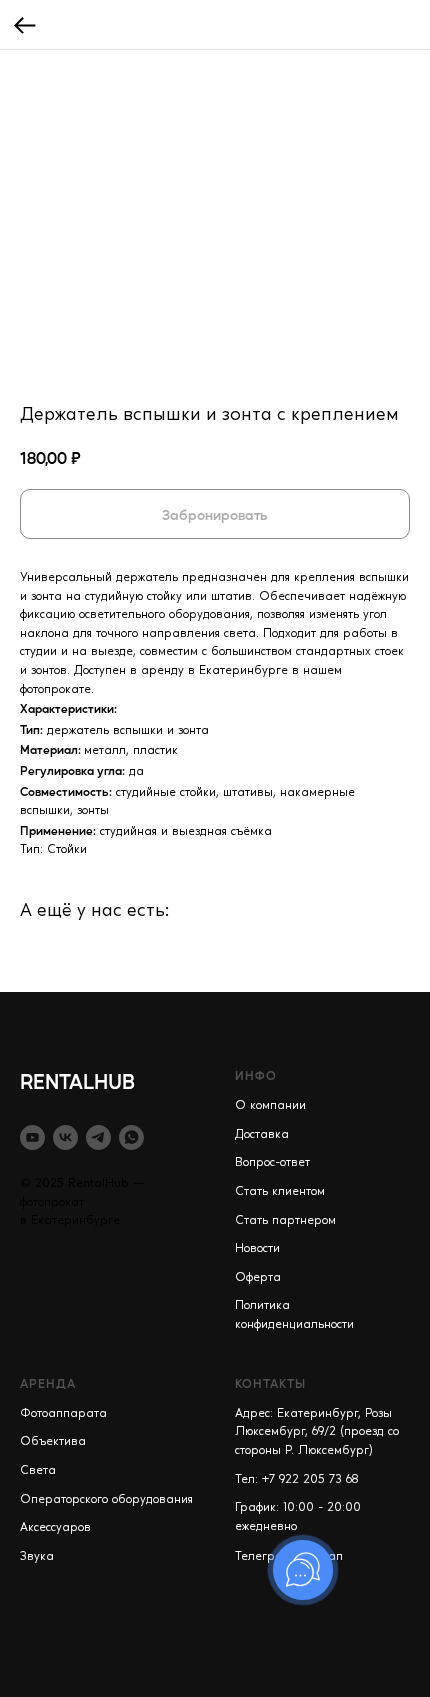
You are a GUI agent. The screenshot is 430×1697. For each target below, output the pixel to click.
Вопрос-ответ (272, 1163)
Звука (37, 1557)
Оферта (258, 1278)
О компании (270, 1106)
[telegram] (98, 1137)
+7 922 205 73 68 (310, 1480)
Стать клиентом (280, 1192)
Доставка (262, 1135)
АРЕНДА (48, 1383)
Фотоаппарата (63, 1414)
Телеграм (263, 1557)
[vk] (65, 1137)
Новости (257, 1249)
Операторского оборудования (106, 1500)
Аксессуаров (55, 1528)
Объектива (53, 1442)
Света (38, 1471)
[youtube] (32, 1137)
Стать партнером (285, 1221)
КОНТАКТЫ (270, 1383)
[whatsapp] (131, 1137)
